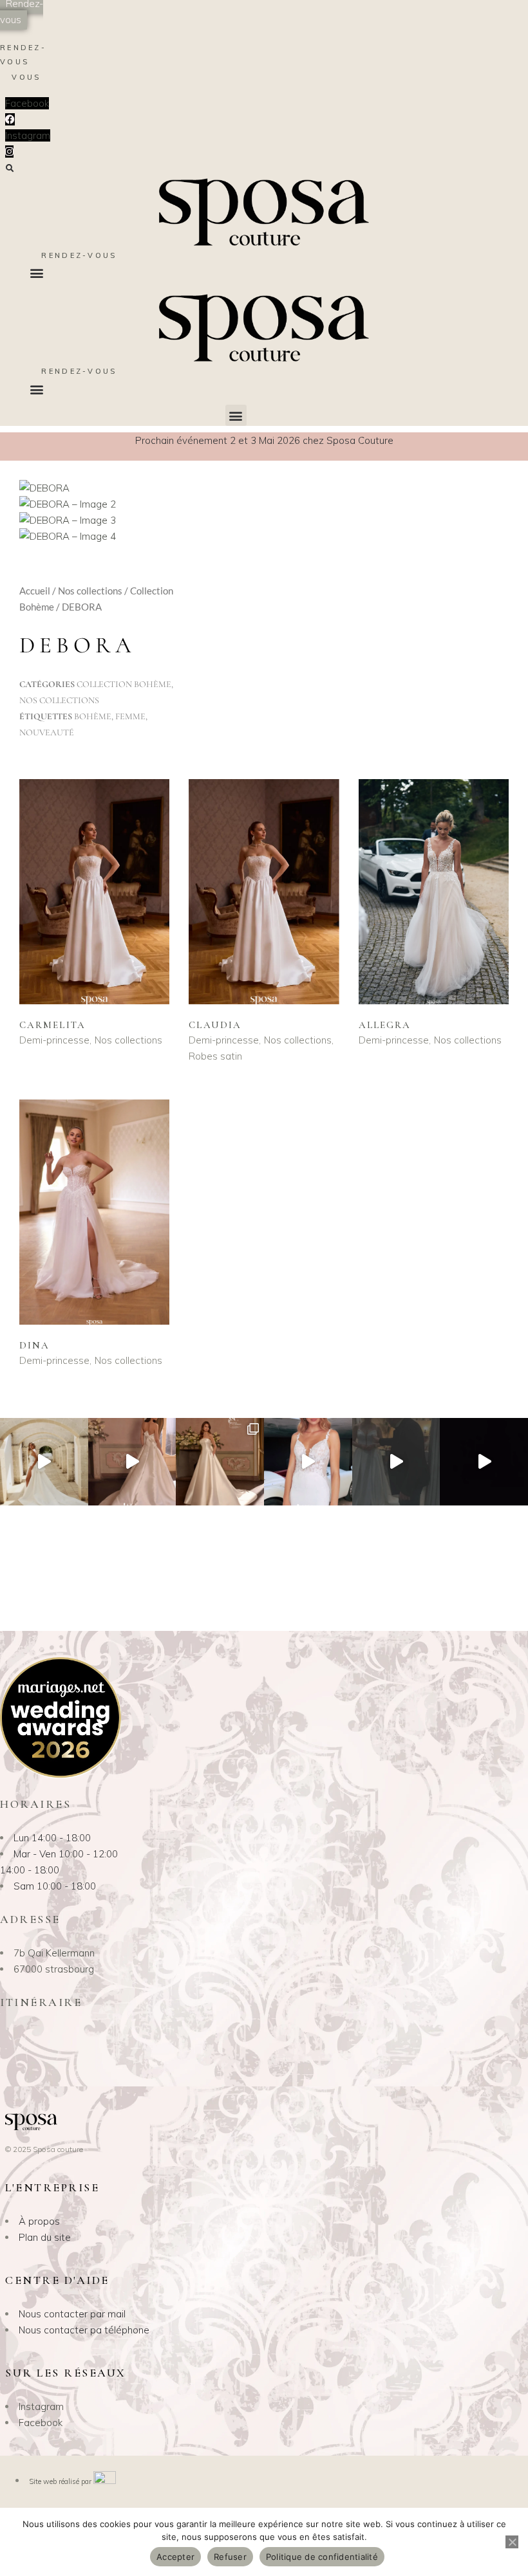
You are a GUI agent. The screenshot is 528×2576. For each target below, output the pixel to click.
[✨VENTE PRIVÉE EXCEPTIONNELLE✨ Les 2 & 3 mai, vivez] (396, 1462)
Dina (34, 1345)
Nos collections (90, 591)
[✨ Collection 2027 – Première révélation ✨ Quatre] (484, 1462)
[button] (9, 169)
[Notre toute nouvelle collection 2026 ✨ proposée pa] (308, 1462)
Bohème (93, 716)
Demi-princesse (54, 1040)
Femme (130, 716)
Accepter (175, 2557)
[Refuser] (512, 2542)
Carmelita (52, 1025)
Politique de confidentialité (322, 2557)
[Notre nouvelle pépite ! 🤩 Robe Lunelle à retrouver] (44, 1462)
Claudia (215, 1025)
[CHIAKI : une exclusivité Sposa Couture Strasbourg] (132, 1462)
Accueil (35, 591)
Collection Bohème (124, 684)
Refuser (230, 2557)
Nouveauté (47, 732)
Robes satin (215, 1056)
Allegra (385, 1025)
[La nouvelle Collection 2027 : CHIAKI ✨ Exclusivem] (220, 1462)
